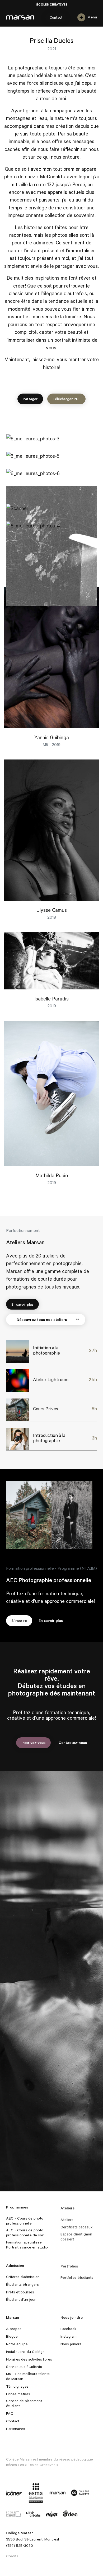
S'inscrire (19, 1620)
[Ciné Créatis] (33, 2514)
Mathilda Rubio (52, 1175)
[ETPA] (52, 2514)
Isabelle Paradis (51, 998)
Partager (30, 399)
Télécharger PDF (66, 399)
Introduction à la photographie (49, 1438)
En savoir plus (22, 1304)
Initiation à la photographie (46, 1350)
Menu (92, 17)
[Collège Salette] (80, 2493)
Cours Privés (46, 1409)
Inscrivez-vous (33, 1742)
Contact (56, 17)
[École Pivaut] (13, 2514)
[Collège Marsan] (58, 2493)
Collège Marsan (20, 17)
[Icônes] (14, 2493)
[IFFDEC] (70, 2514)
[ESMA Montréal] (36, 2493)
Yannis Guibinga (52, 737)
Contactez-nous (73, 1742)
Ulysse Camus (52, 910)
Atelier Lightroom (51, 1379)
